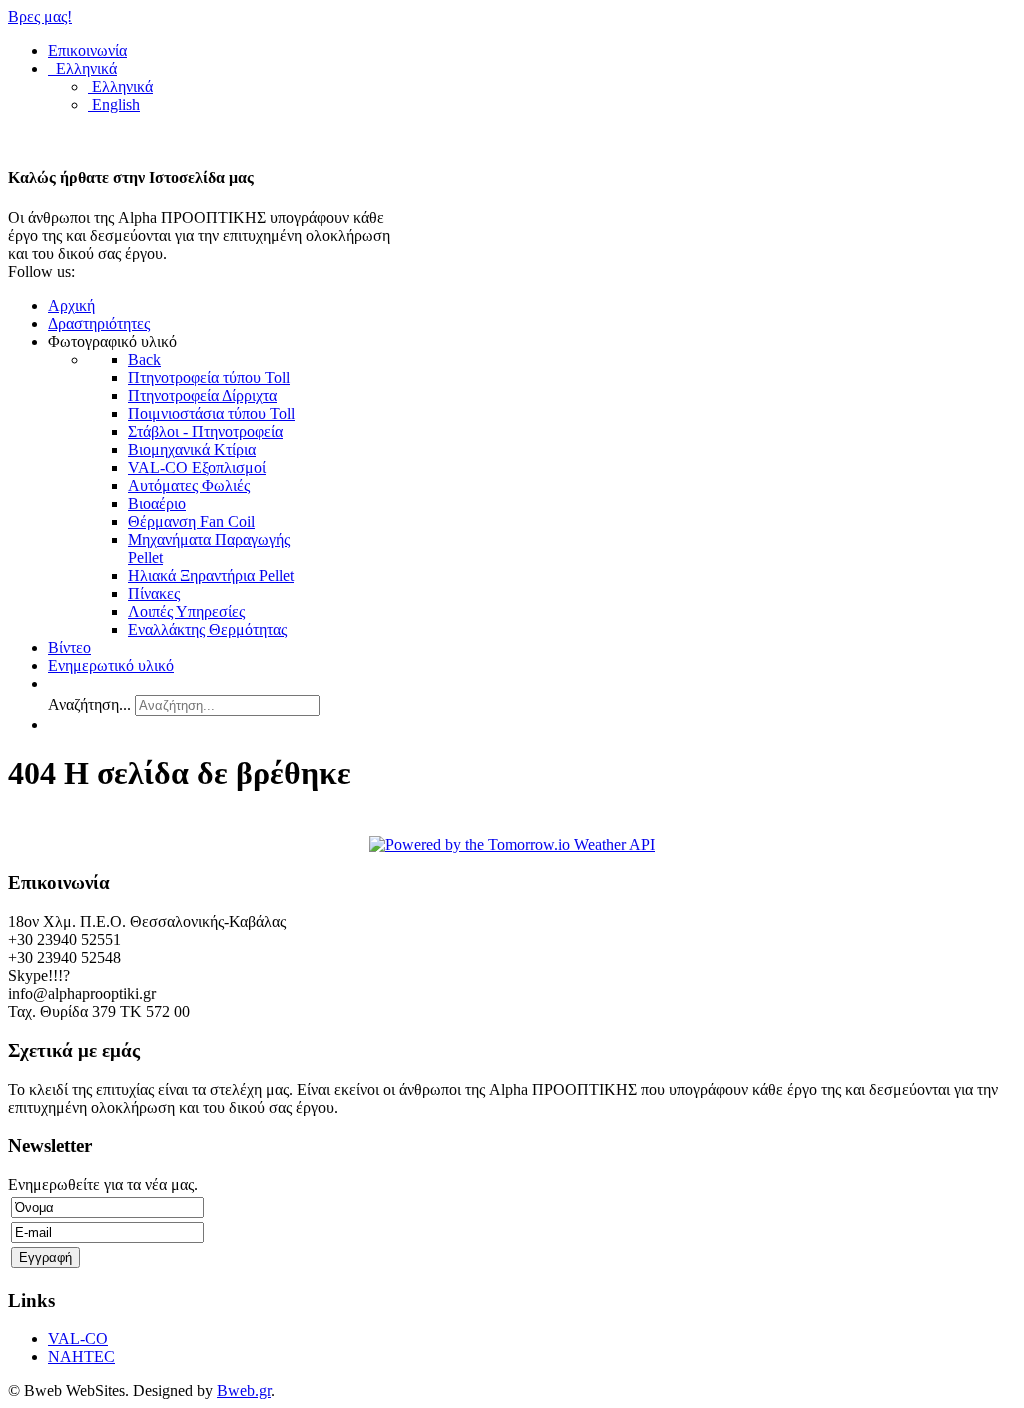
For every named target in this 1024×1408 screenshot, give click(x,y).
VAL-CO (78, 1338)
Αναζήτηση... (89, 704)
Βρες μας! (40, 16)
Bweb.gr (244, 1390)
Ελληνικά (84, 68)
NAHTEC (81, 1356)
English (114, 104)
